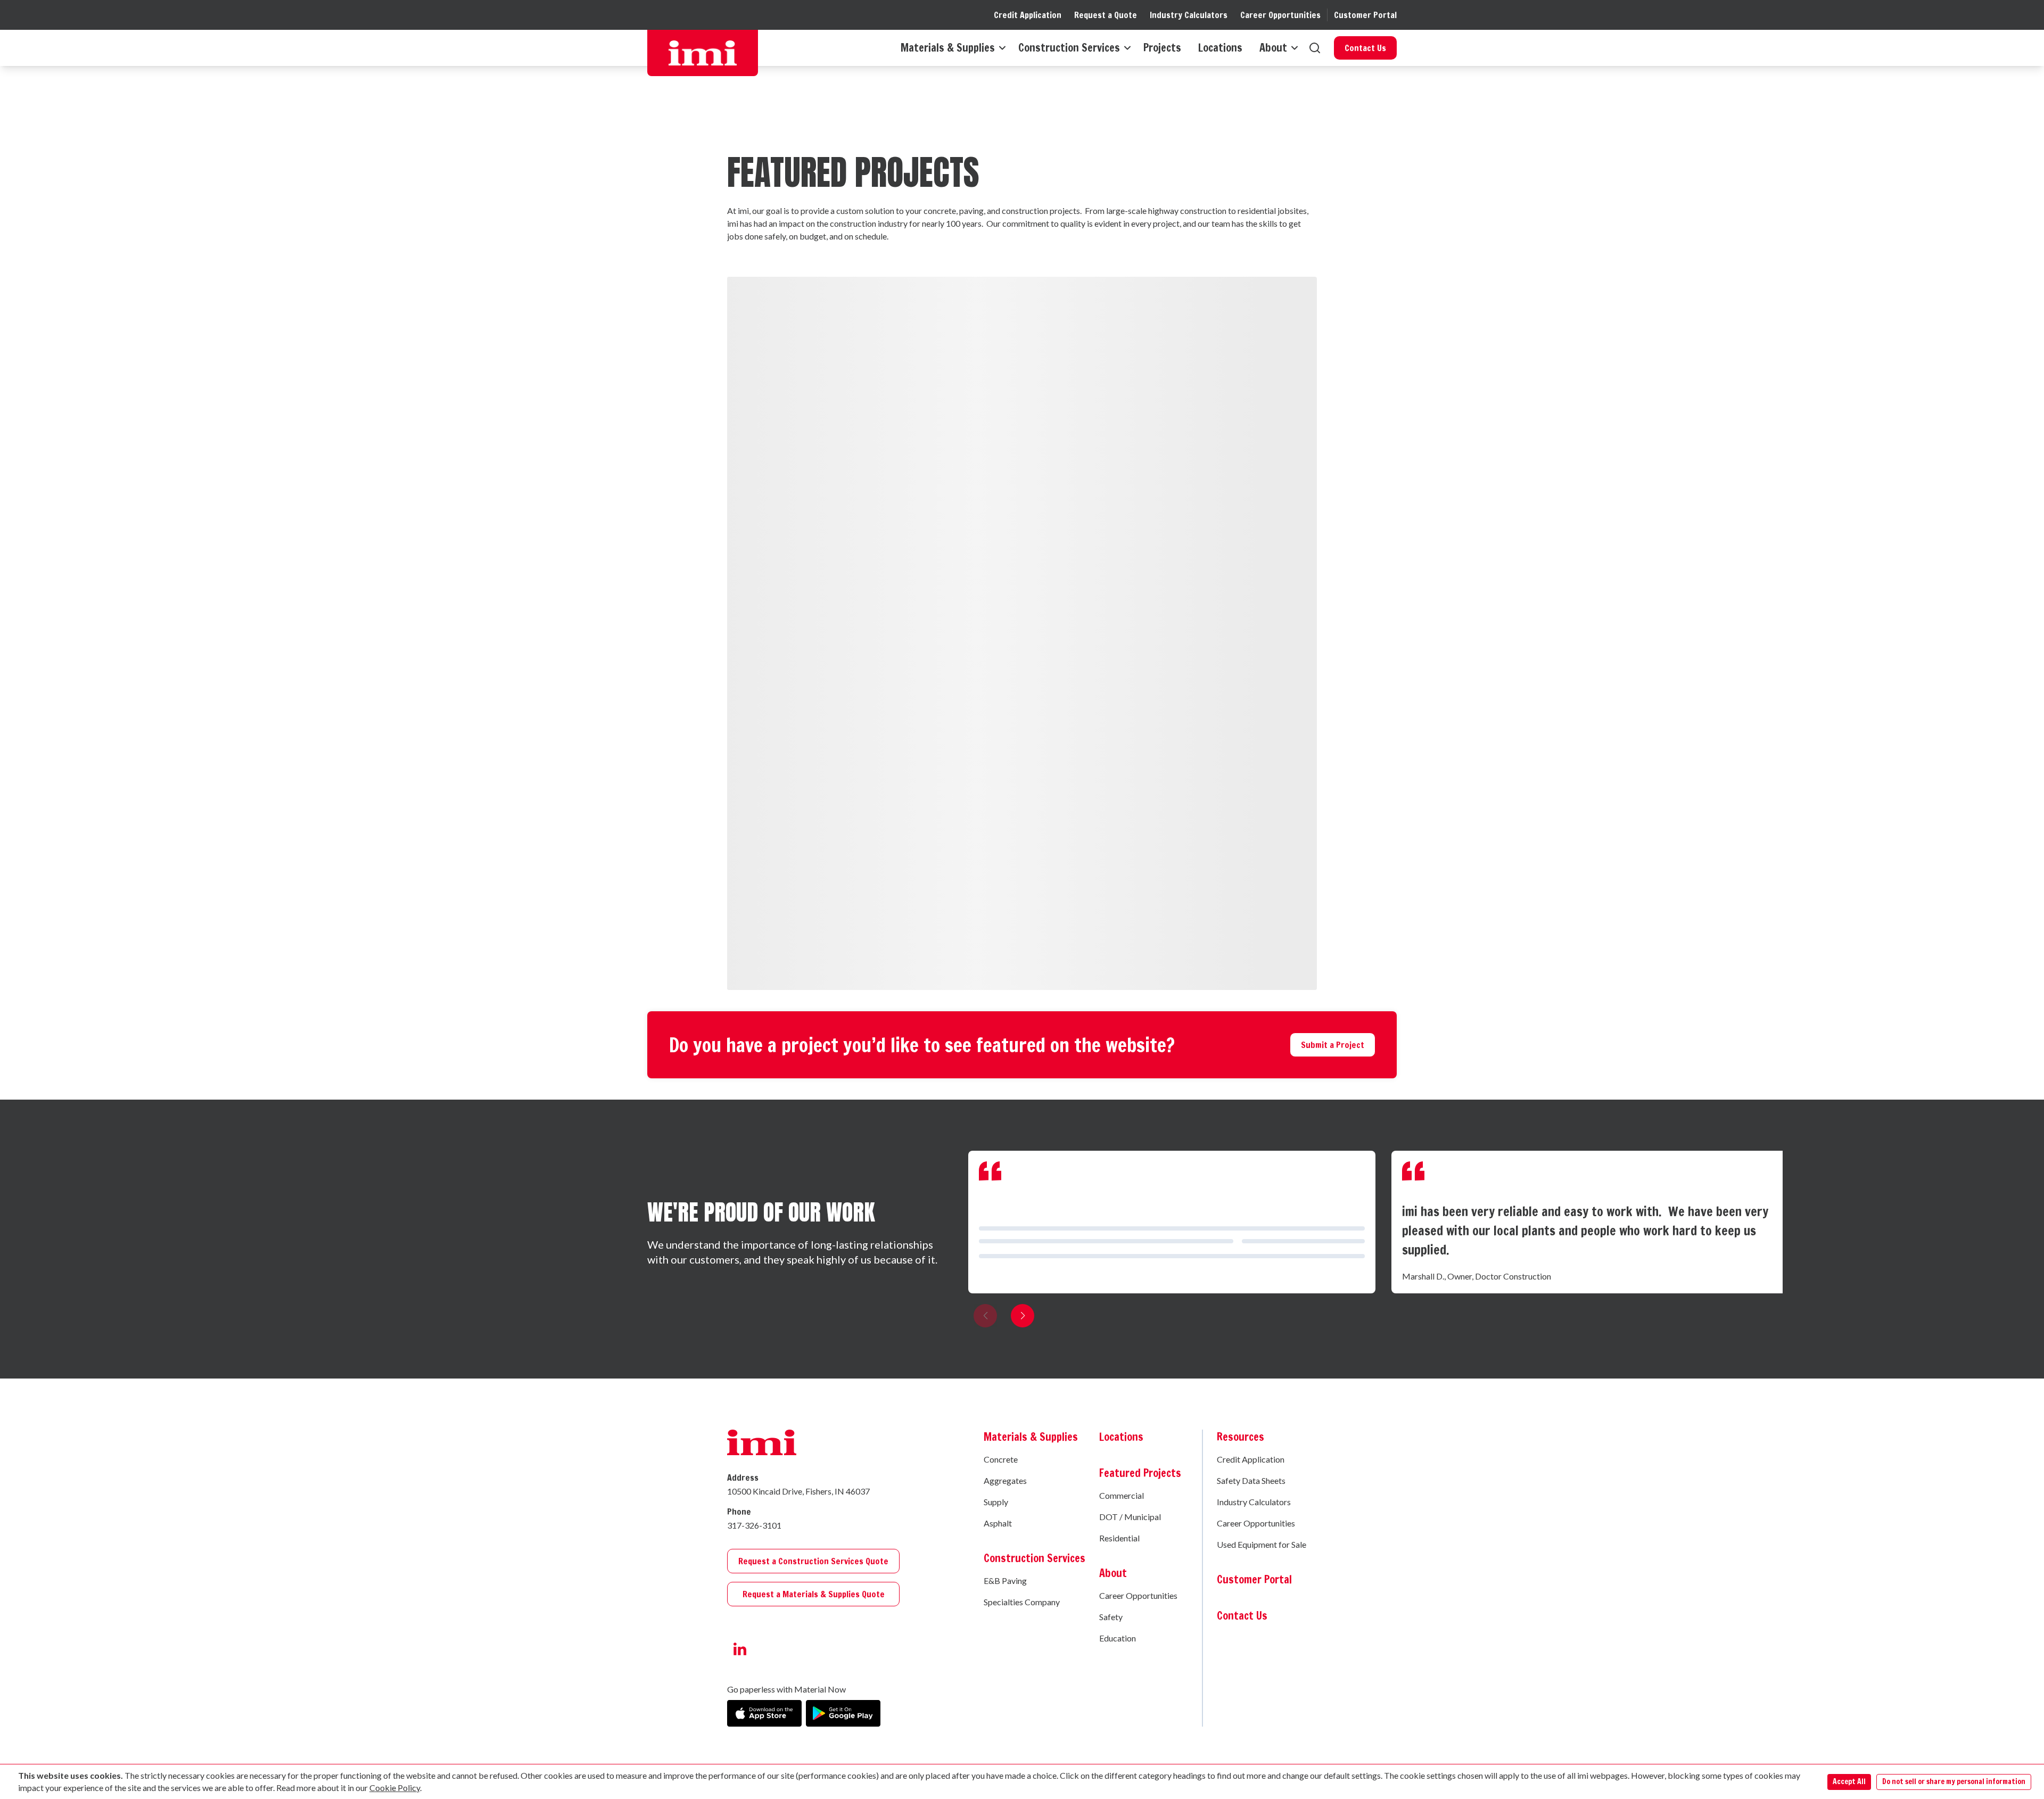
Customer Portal (1365, 15)
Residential (1119, 1538)
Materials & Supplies (948, 48)
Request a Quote (1106, 15)
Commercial (1122, 1495)
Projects (1162, 48)
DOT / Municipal (1130, 1517)
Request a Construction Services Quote (813, 1561)
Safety (1111, 1617)
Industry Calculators (1189, 15)
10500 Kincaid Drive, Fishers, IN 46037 (798, 1491)
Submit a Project (1333, 1045)
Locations (1220, 48)
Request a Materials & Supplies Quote (814, 1594)
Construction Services (1069, 48)
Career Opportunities (1280, 15)
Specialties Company (1022, 1602)
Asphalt (998, 1523)
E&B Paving (1005, 1581)
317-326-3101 (754, 1525)
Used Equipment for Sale (1262, 1544)
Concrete (1001, 1459)
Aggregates (1005, 1480)
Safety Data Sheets (1251, 1480)
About (1273, 48)
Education (1118, 1638)
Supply (996, 1502)
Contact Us (1365, 48)
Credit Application (1028, 15)
